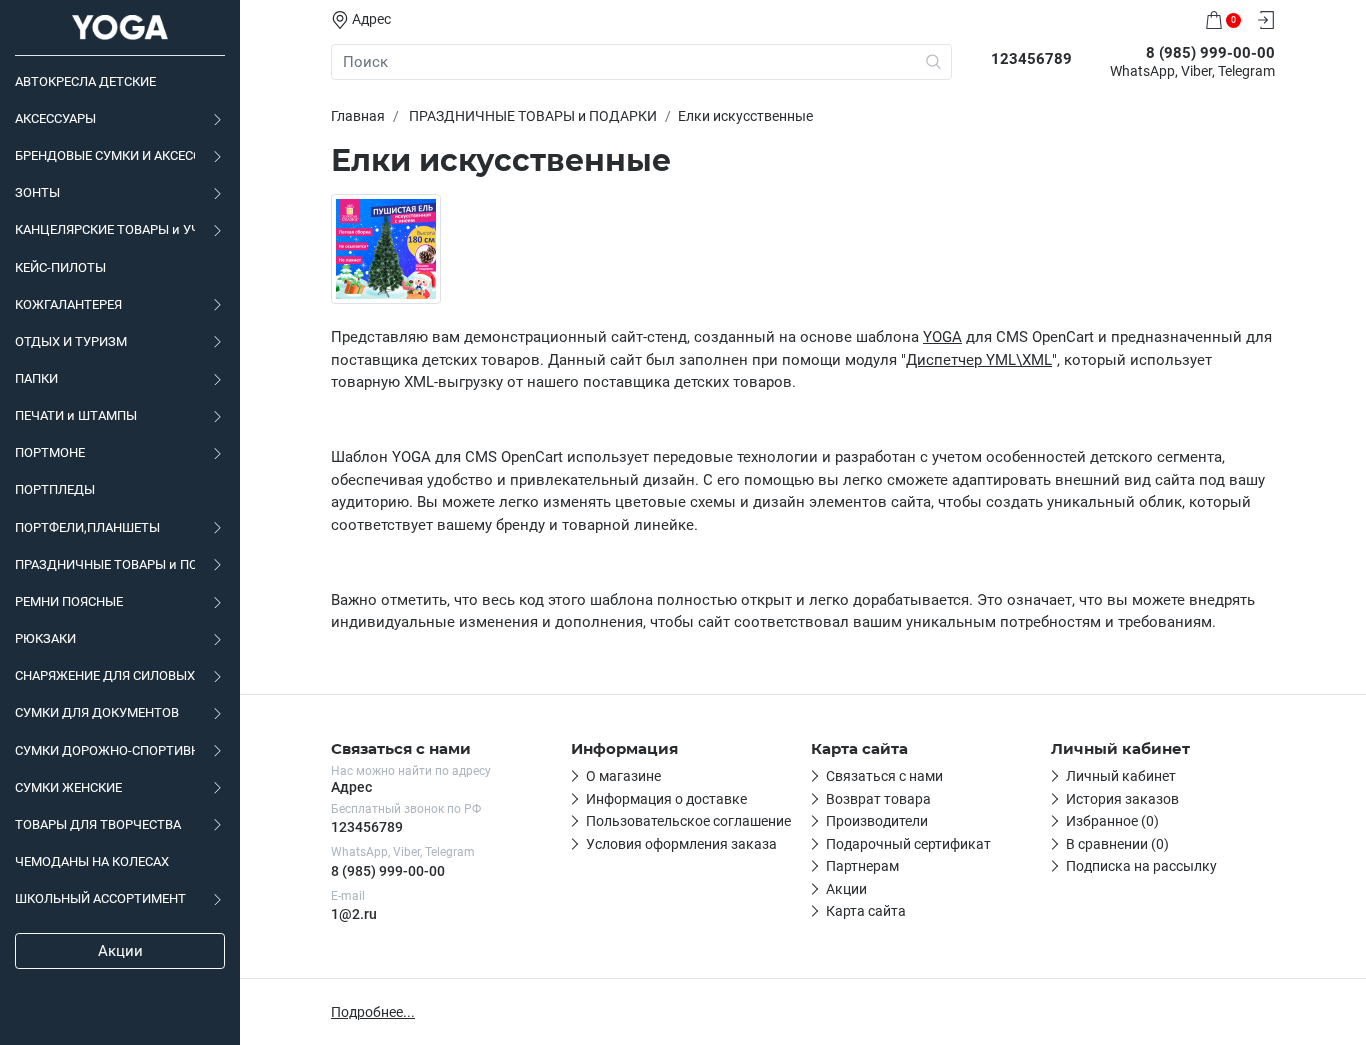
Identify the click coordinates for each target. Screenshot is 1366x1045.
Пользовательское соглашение (688, 821)
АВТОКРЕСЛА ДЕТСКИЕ (85, 81)
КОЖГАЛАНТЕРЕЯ (68, 304)
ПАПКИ (36, 378)
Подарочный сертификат (908, 844)
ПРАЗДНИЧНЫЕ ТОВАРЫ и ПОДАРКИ (105, 564)
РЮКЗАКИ (45, 638)
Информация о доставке (666, 799)
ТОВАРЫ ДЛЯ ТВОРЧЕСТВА (98, 824)
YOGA (942, 337)
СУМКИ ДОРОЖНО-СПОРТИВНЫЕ (105, 750)
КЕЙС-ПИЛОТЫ (60, 267)
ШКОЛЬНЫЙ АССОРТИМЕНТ (100, 898)
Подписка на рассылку (1141, 866)
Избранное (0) (1112, 821)
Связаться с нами (884, 776)
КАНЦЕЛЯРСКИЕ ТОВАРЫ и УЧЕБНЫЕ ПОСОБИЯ (105, 229)
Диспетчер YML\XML (979, 360)
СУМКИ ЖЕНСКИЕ (68, 787)
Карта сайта (866, 911)
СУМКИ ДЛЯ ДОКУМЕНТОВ (97, 712)
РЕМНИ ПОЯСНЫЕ (69, 601)
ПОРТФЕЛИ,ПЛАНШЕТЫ (87, 527)
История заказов (1122, 799)
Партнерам (862, 866)
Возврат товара (878, 799)
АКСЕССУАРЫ (55, 118)
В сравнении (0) (1117, 844)
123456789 (367, 827)
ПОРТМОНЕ (50, 452)
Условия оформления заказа (681, 844)
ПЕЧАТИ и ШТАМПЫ (76, 415)
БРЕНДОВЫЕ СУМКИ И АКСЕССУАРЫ (105, 155)
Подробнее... (373, 1012)
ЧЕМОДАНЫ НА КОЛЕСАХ (92, 861)
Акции (120, 951)
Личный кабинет (1121, 776)
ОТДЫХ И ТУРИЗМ (71, 341)
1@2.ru (354, 914)
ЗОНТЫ (37, 192)
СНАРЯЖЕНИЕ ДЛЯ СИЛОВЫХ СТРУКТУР (105, 675)
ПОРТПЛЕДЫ (55, 489)
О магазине (623, 776)
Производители (877, 821)
